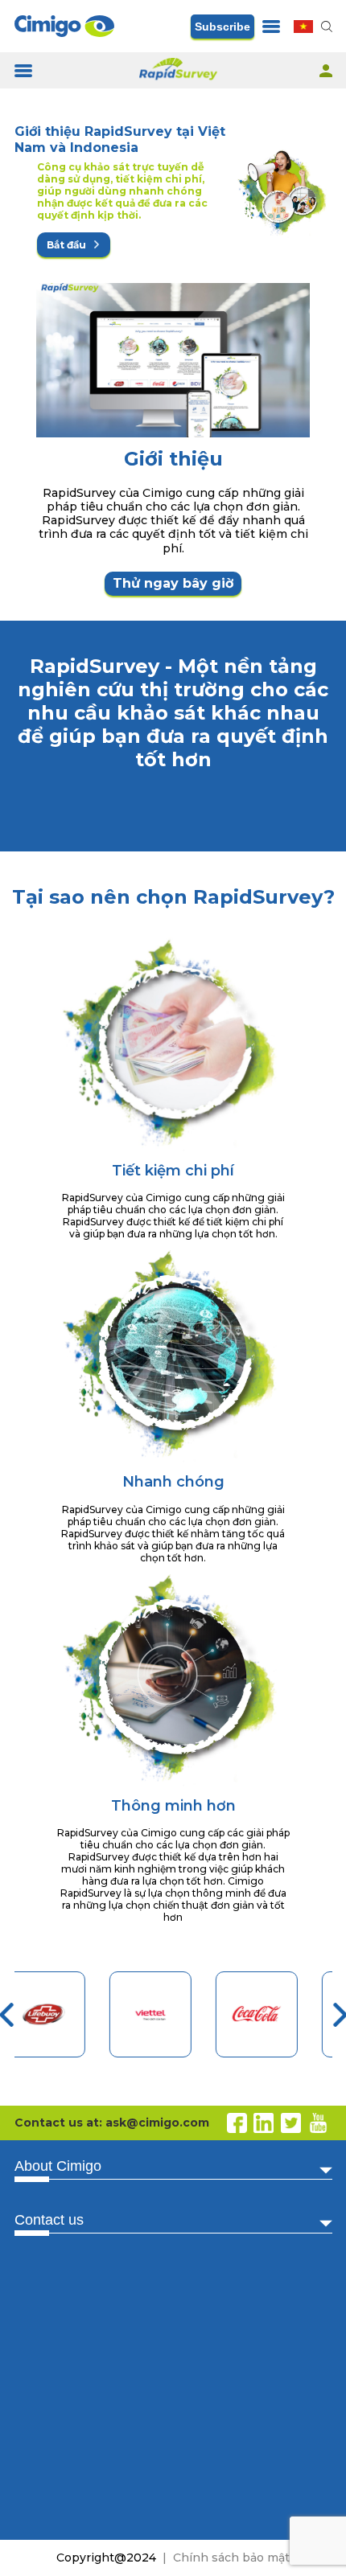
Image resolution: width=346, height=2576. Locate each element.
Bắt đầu (68, 245)
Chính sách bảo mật (231, 2558)
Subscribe (222, 27)
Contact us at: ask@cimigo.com (112, 2123)
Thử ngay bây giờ (173, 583)
